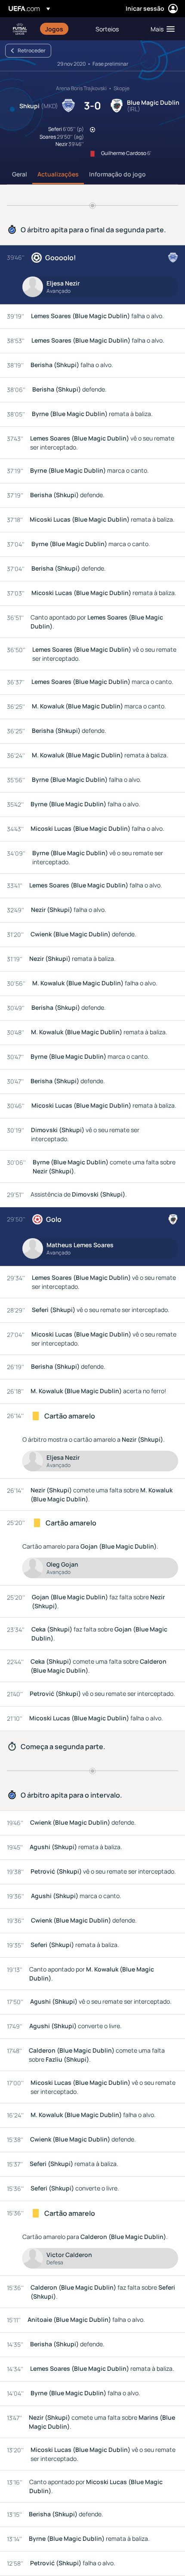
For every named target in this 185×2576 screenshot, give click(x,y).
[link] (54, 29)
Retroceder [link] (32, 50)
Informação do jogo (117, 174)
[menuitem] (63, 29)
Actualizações (58, 174)
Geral (20, 174)
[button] (161, 29)
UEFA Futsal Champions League (20, 29)
